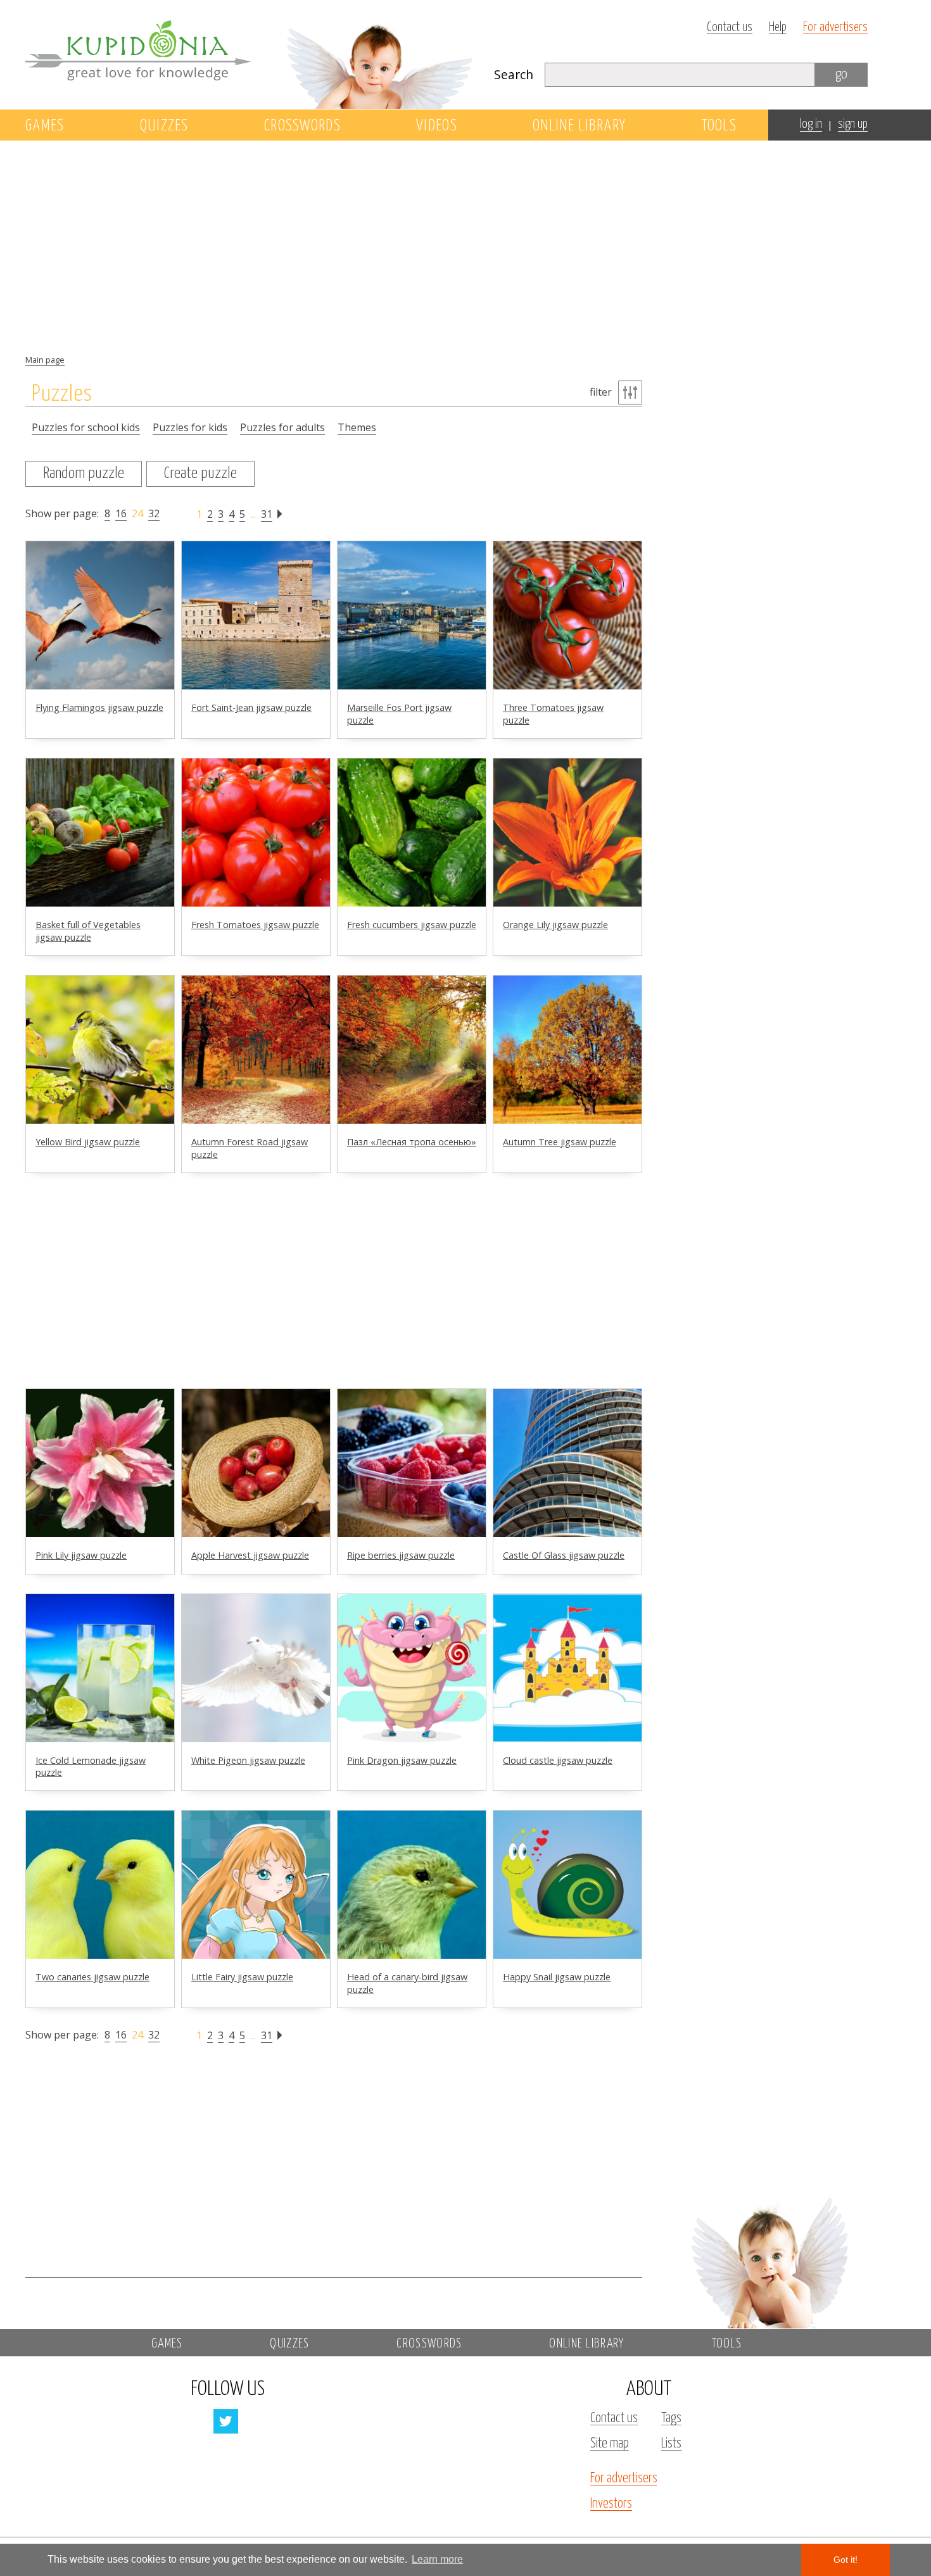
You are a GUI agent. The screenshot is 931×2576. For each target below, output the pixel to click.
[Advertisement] (769, 346)
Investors (611, 2504)
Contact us (730, 28)
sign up (853, 124)
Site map (610, 2444)
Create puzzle (200, 474)
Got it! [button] (845, 2560)
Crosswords (302, 126)
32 (154, 513)
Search (514, 74)
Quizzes (164, 126)
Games (45, 126)
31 (267, 514)
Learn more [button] (437, 2559)
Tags (671, 2418)
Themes (357, 427)
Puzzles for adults (282, 427)
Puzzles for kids (190, 427)
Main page (45, 360)
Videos (437, 126)
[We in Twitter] (226, 2421)
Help (778, 28)
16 (121, 513)
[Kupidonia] (250, 54)
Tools (719, 126)
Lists (671, 2444)
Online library (579, 126)
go (841, 74)
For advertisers (835, 28)
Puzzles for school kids (86, 427)
